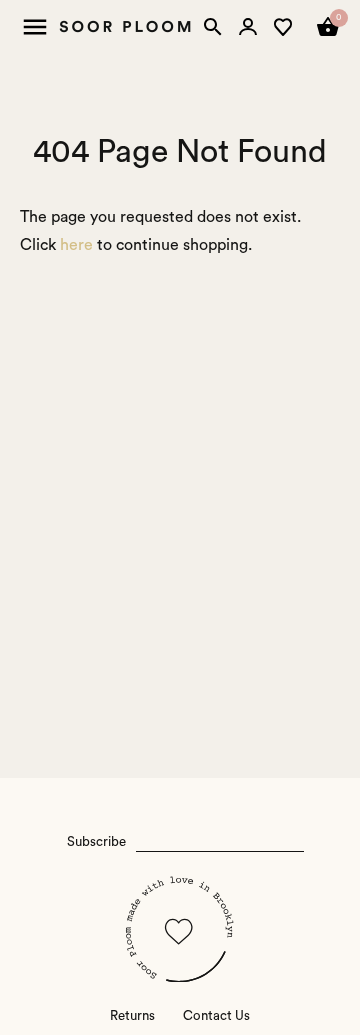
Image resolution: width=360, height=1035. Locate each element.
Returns (132, 1016)
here (76, 245)
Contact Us (216, 1016)
